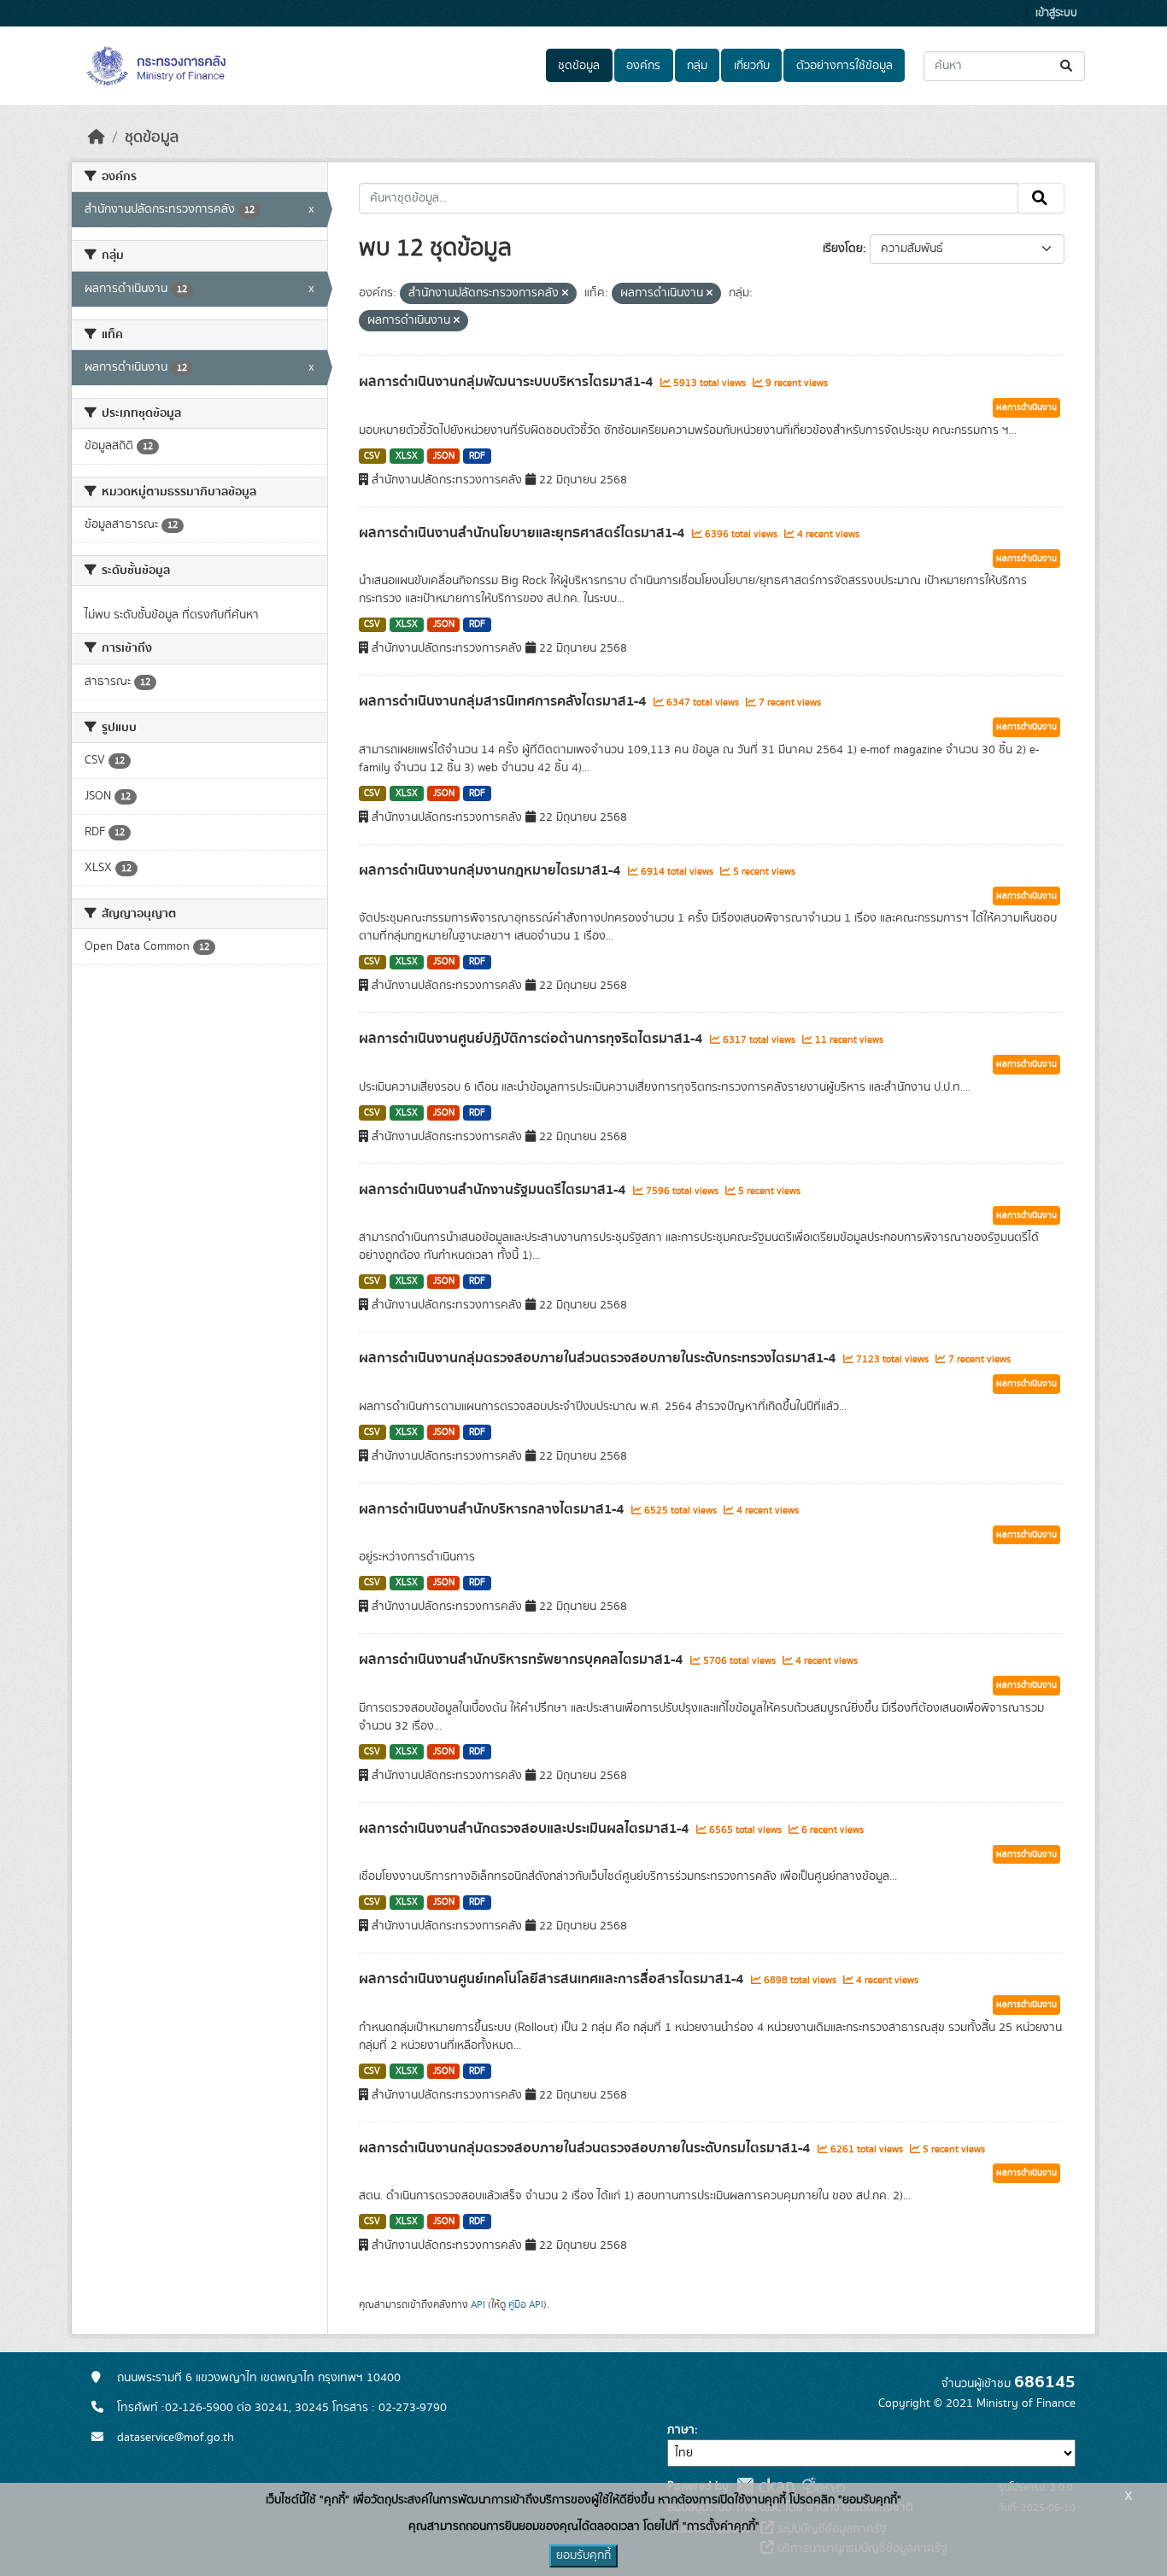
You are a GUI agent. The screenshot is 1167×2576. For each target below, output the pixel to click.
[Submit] (1067, 66)
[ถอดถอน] (565, 294)
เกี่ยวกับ (752, 66)
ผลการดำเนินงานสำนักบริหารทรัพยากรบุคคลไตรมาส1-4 (522, 1660)
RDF (477, 456)
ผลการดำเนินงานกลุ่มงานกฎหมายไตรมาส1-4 (491, 870)
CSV (372, 456)
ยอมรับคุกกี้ (583, 2556)
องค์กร (643, 66)
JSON (444, 456)
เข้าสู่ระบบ (1056, 13)
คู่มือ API (526, 2304)
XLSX (407, 456)
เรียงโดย (843, 249)
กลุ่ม (697, 66)
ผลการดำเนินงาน (1026, 407)
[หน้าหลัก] (97, 138)
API (478, 2304)
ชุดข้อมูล (579, 66)
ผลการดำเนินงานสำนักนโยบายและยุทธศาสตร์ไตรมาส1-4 (523, 533)
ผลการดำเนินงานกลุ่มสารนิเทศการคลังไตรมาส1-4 (504, 701)
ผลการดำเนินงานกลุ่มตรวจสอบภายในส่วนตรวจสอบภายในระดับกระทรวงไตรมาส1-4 (599, 1358)
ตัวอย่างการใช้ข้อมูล (844, 66)
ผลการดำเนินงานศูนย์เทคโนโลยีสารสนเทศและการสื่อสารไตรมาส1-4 (553, 1979)
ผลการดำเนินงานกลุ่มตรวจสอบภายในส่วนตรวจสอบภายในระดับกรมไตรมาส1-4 (586, 2148)
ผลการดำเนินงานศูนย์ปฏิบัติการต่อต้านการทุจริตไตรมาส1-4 (532, 1039)
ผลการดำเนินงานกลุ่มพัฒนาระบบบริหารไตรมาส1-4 (507, 382)
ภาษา (681, 2430)
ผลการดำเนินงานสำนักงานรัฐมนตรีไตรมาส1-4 (494, 1190)
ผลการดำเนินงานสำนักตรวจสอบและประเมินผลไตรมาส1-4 (525, 1829)
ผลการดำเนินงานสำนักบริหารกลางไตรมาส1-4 (493, 1509)
